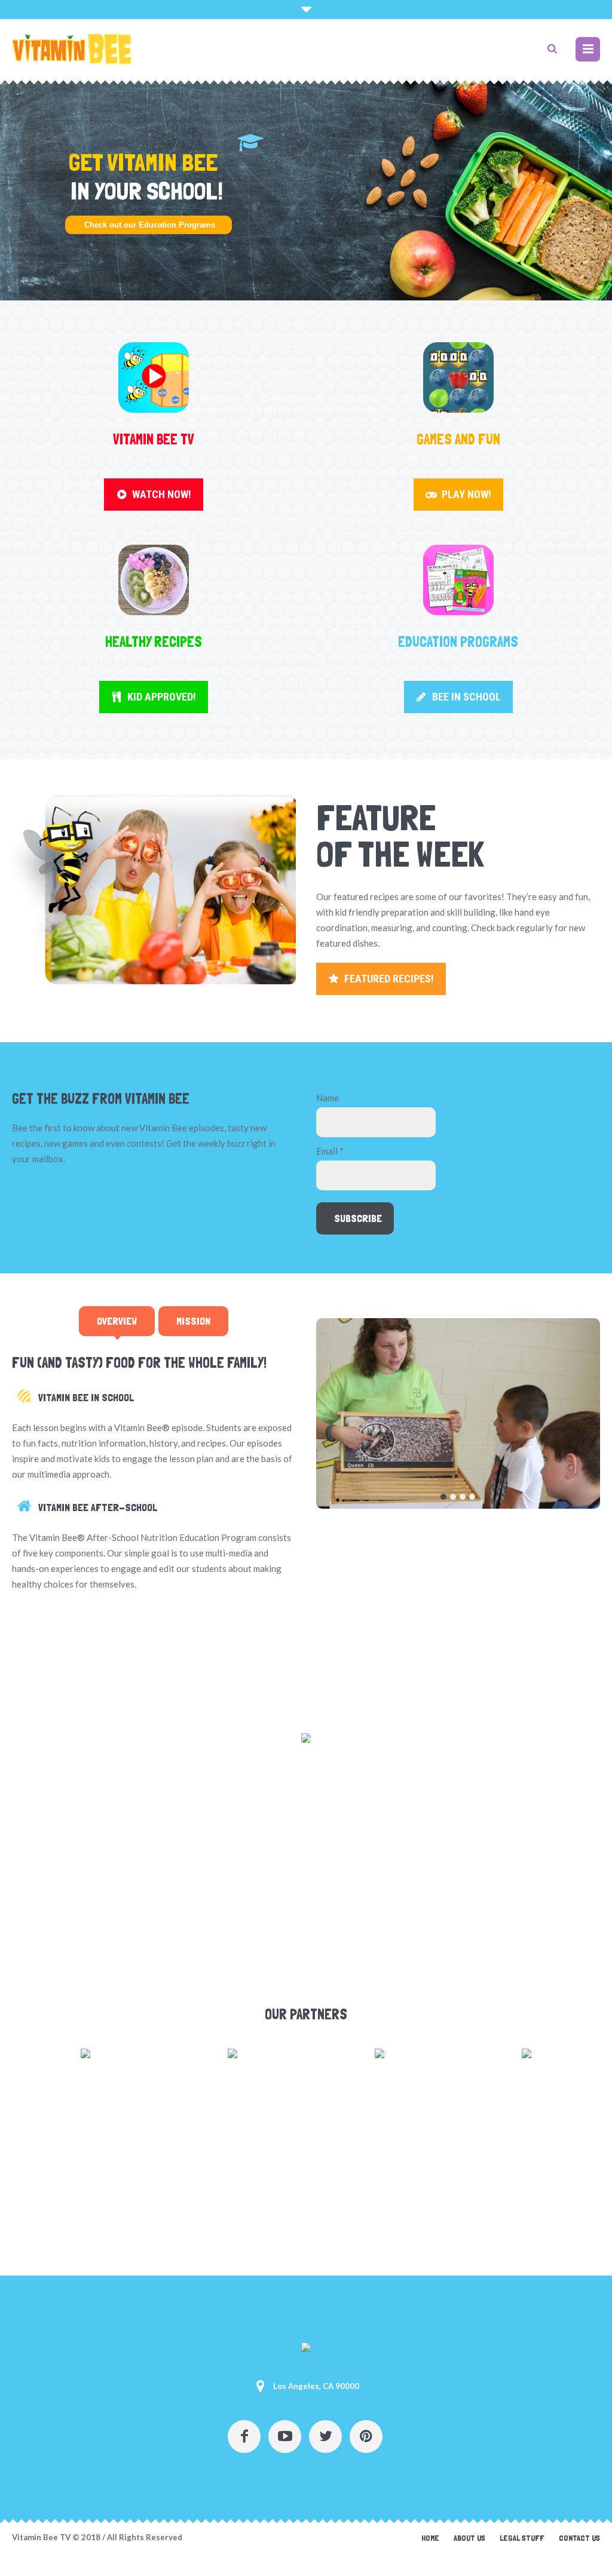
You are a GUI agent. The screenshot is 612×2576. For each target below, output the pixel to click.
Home (430, 2538)
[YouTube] (285, 2437)
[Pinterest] (366, 2437)
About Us (469, 2538)
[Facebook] (244, 2437)
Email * (330, 1151)
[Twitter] (325, 2437)
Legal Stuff (522, 2538)
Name (328, 1098)
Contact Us (579, 2538)
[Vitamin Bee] (306, 2350)
